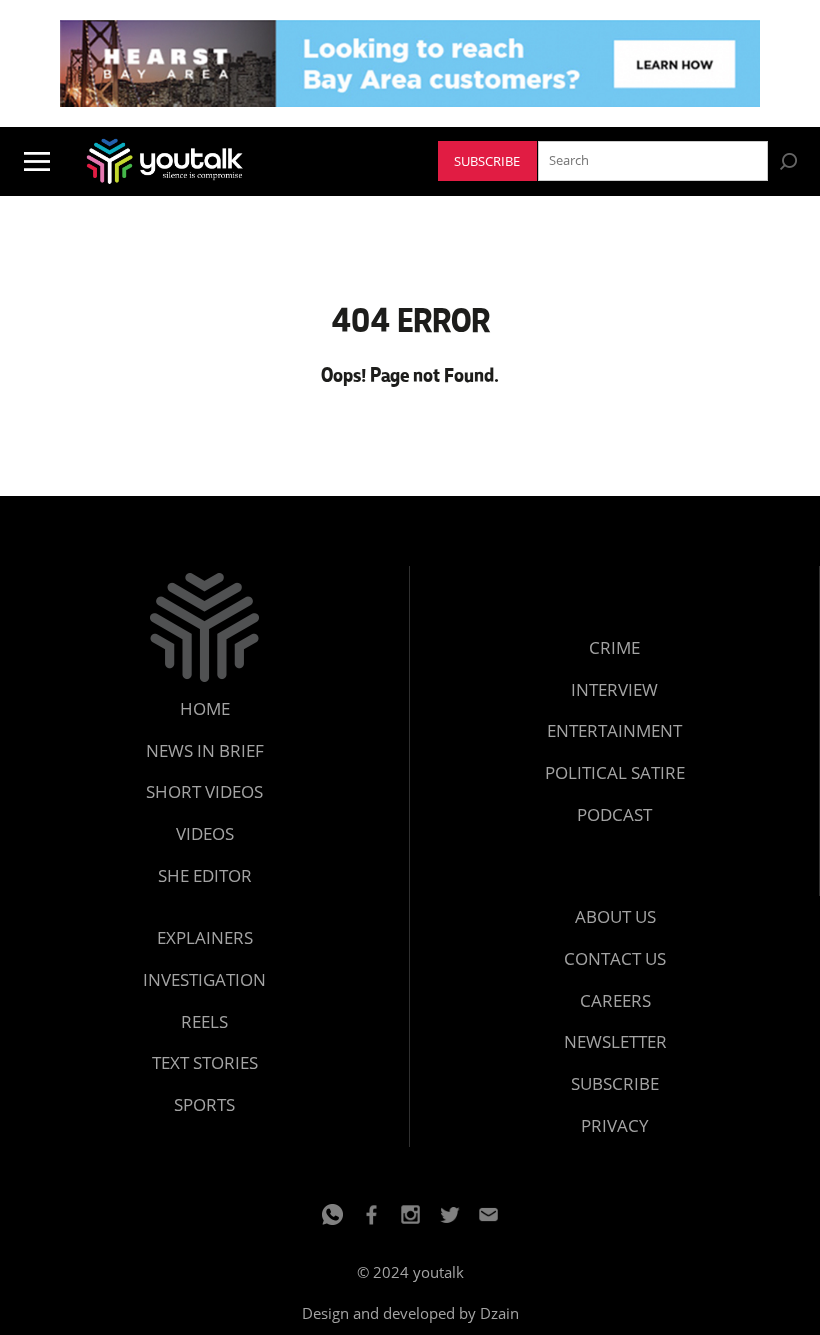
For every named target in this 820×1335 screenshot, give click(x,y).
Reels (204, 1021)
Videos (205, 833)
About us (615, 916)
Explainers (205, 937)
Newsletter (615, 1041)
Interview (614, 689)
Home (205, 708)
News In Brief (205, 750)
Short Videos (204, 791)
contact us (615, 958)
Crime (614, 647)
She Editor (205, 875)
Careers (615, 1000)
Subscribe (487, 161)
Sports (204, 1104)
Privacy (615, 1125)
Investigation (204, 979)
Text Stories (205, 1062)
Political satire (615, 772)
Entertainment (614, 730)
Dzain (499, 1313)
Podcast (614, 814)
